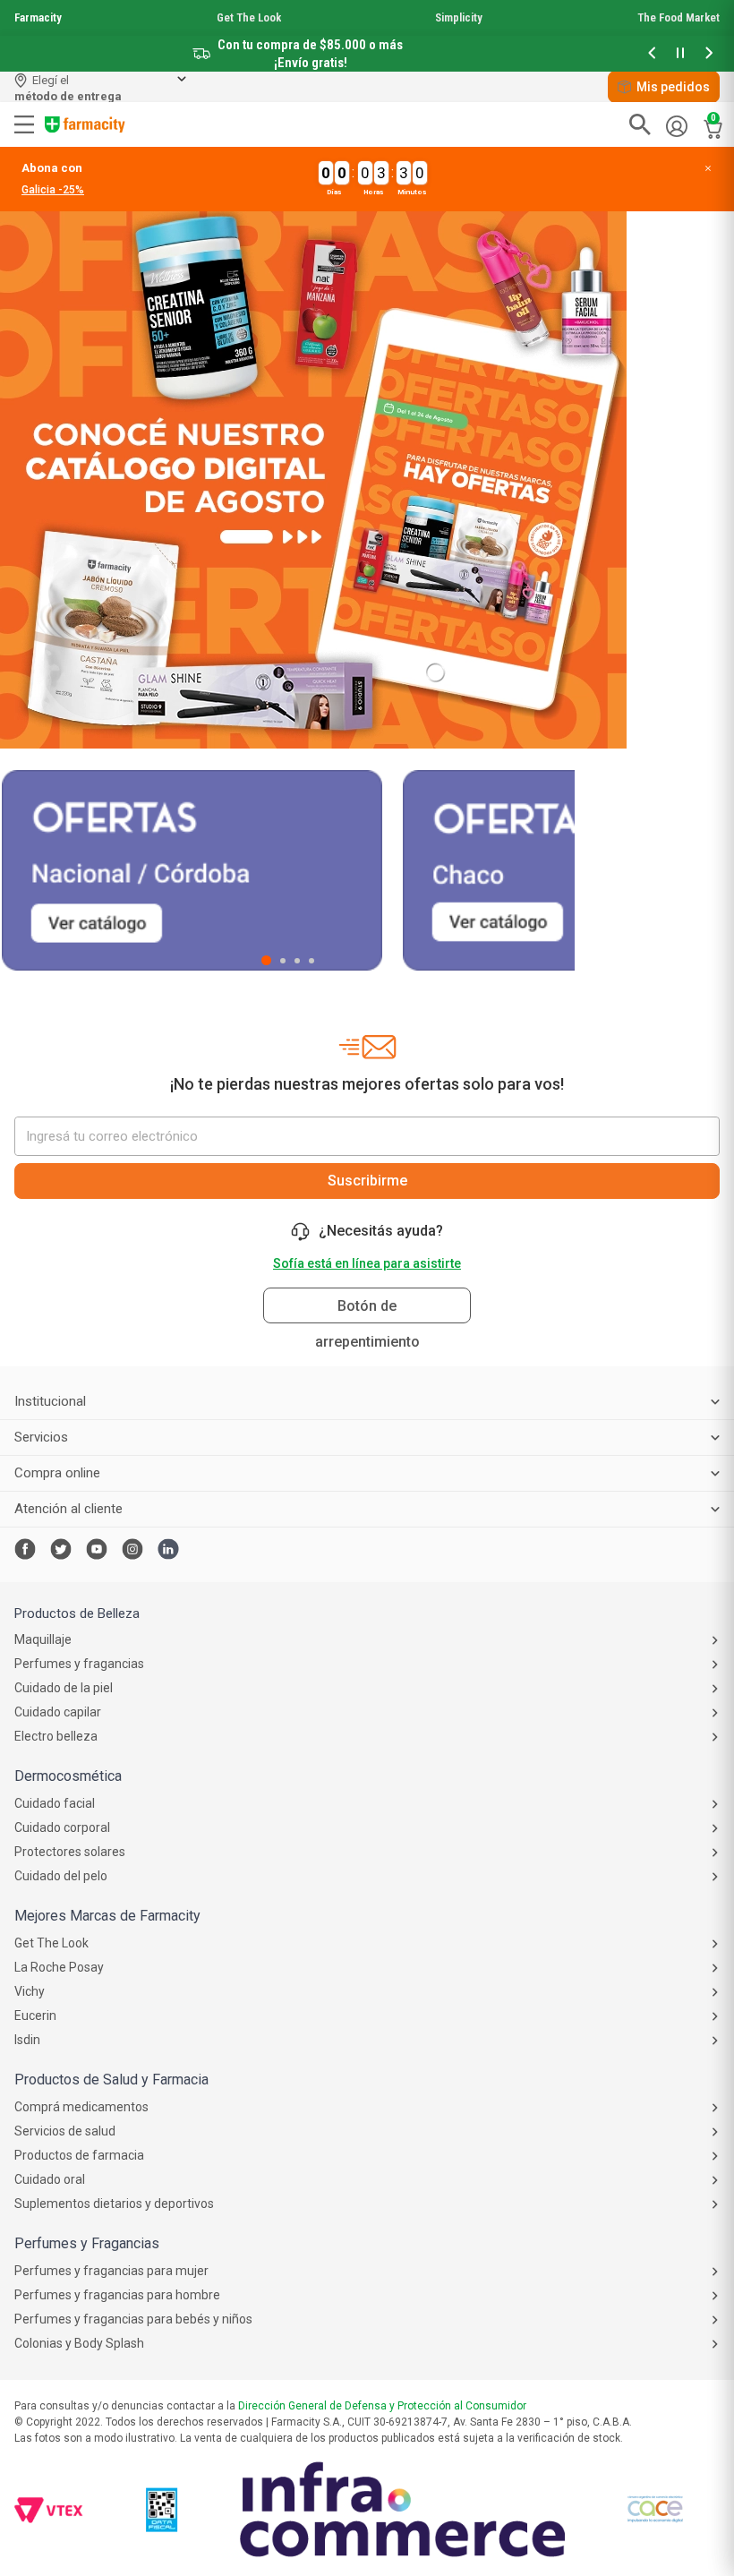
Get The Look (249, 17)
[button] (652, 54)
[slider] (367, 36)
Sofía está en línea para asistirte (367, 1263)
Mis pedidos (673, 87)
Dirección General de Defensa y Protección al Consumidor (382, 2406)
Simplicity (459, 17)
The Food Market (679, 17)
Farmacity (38, 17)
